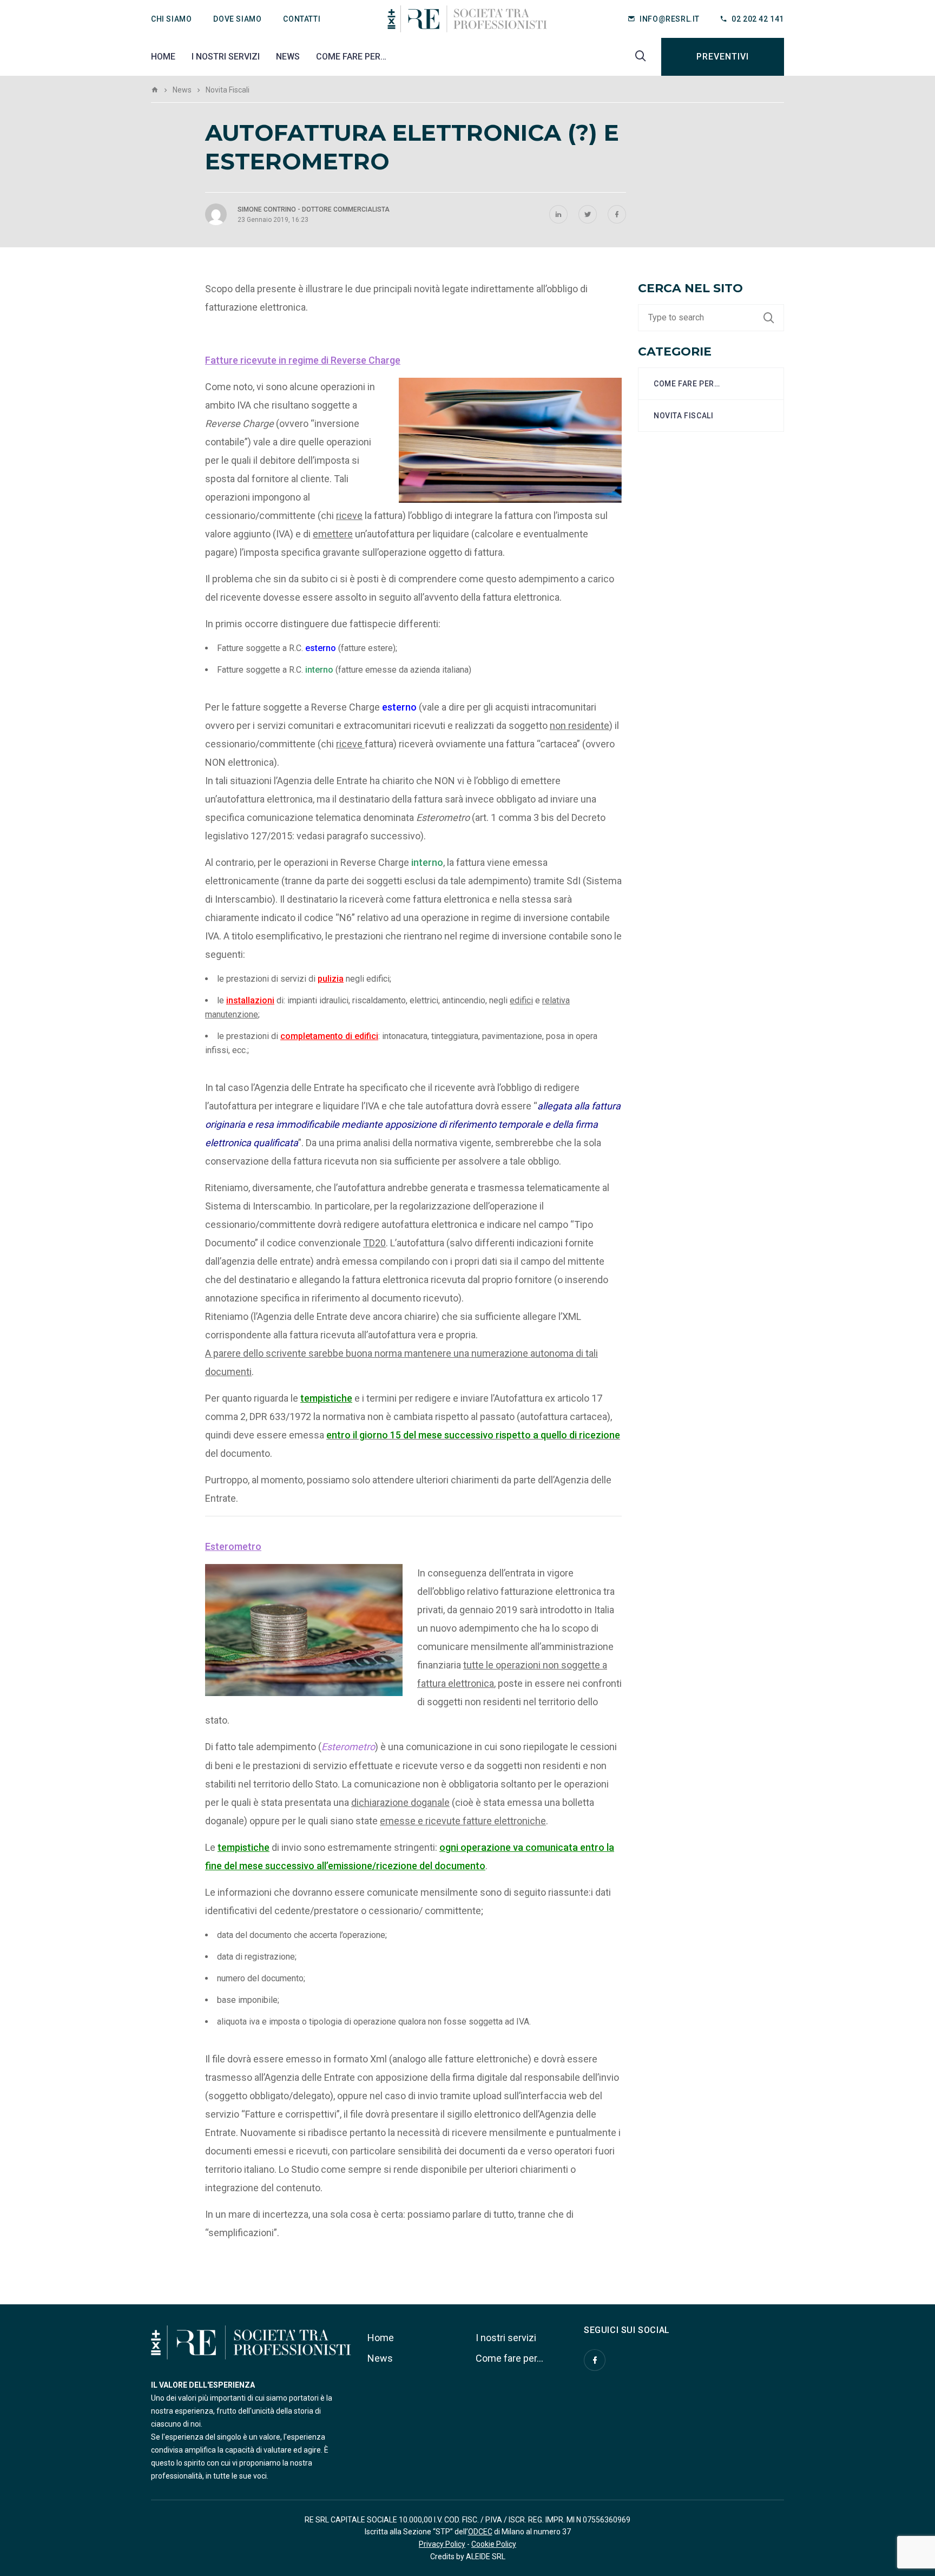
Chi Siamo (171, 19)
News (288, 57)
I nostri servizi (226, 57)
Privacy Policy (442, 2544)
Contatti (302, 19)
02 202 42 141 (758, 19)
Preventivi (723, 57)
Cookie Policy (494, 2544)
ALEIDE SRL (486, 2557)
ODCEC (480, 2532)
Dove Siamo (237, 19)
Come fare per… (351, 57)
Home (163, 57)
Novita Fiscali (683, 416)
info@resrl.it (670, 19)
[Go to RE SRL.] (155, 90)
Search (774, 318)
